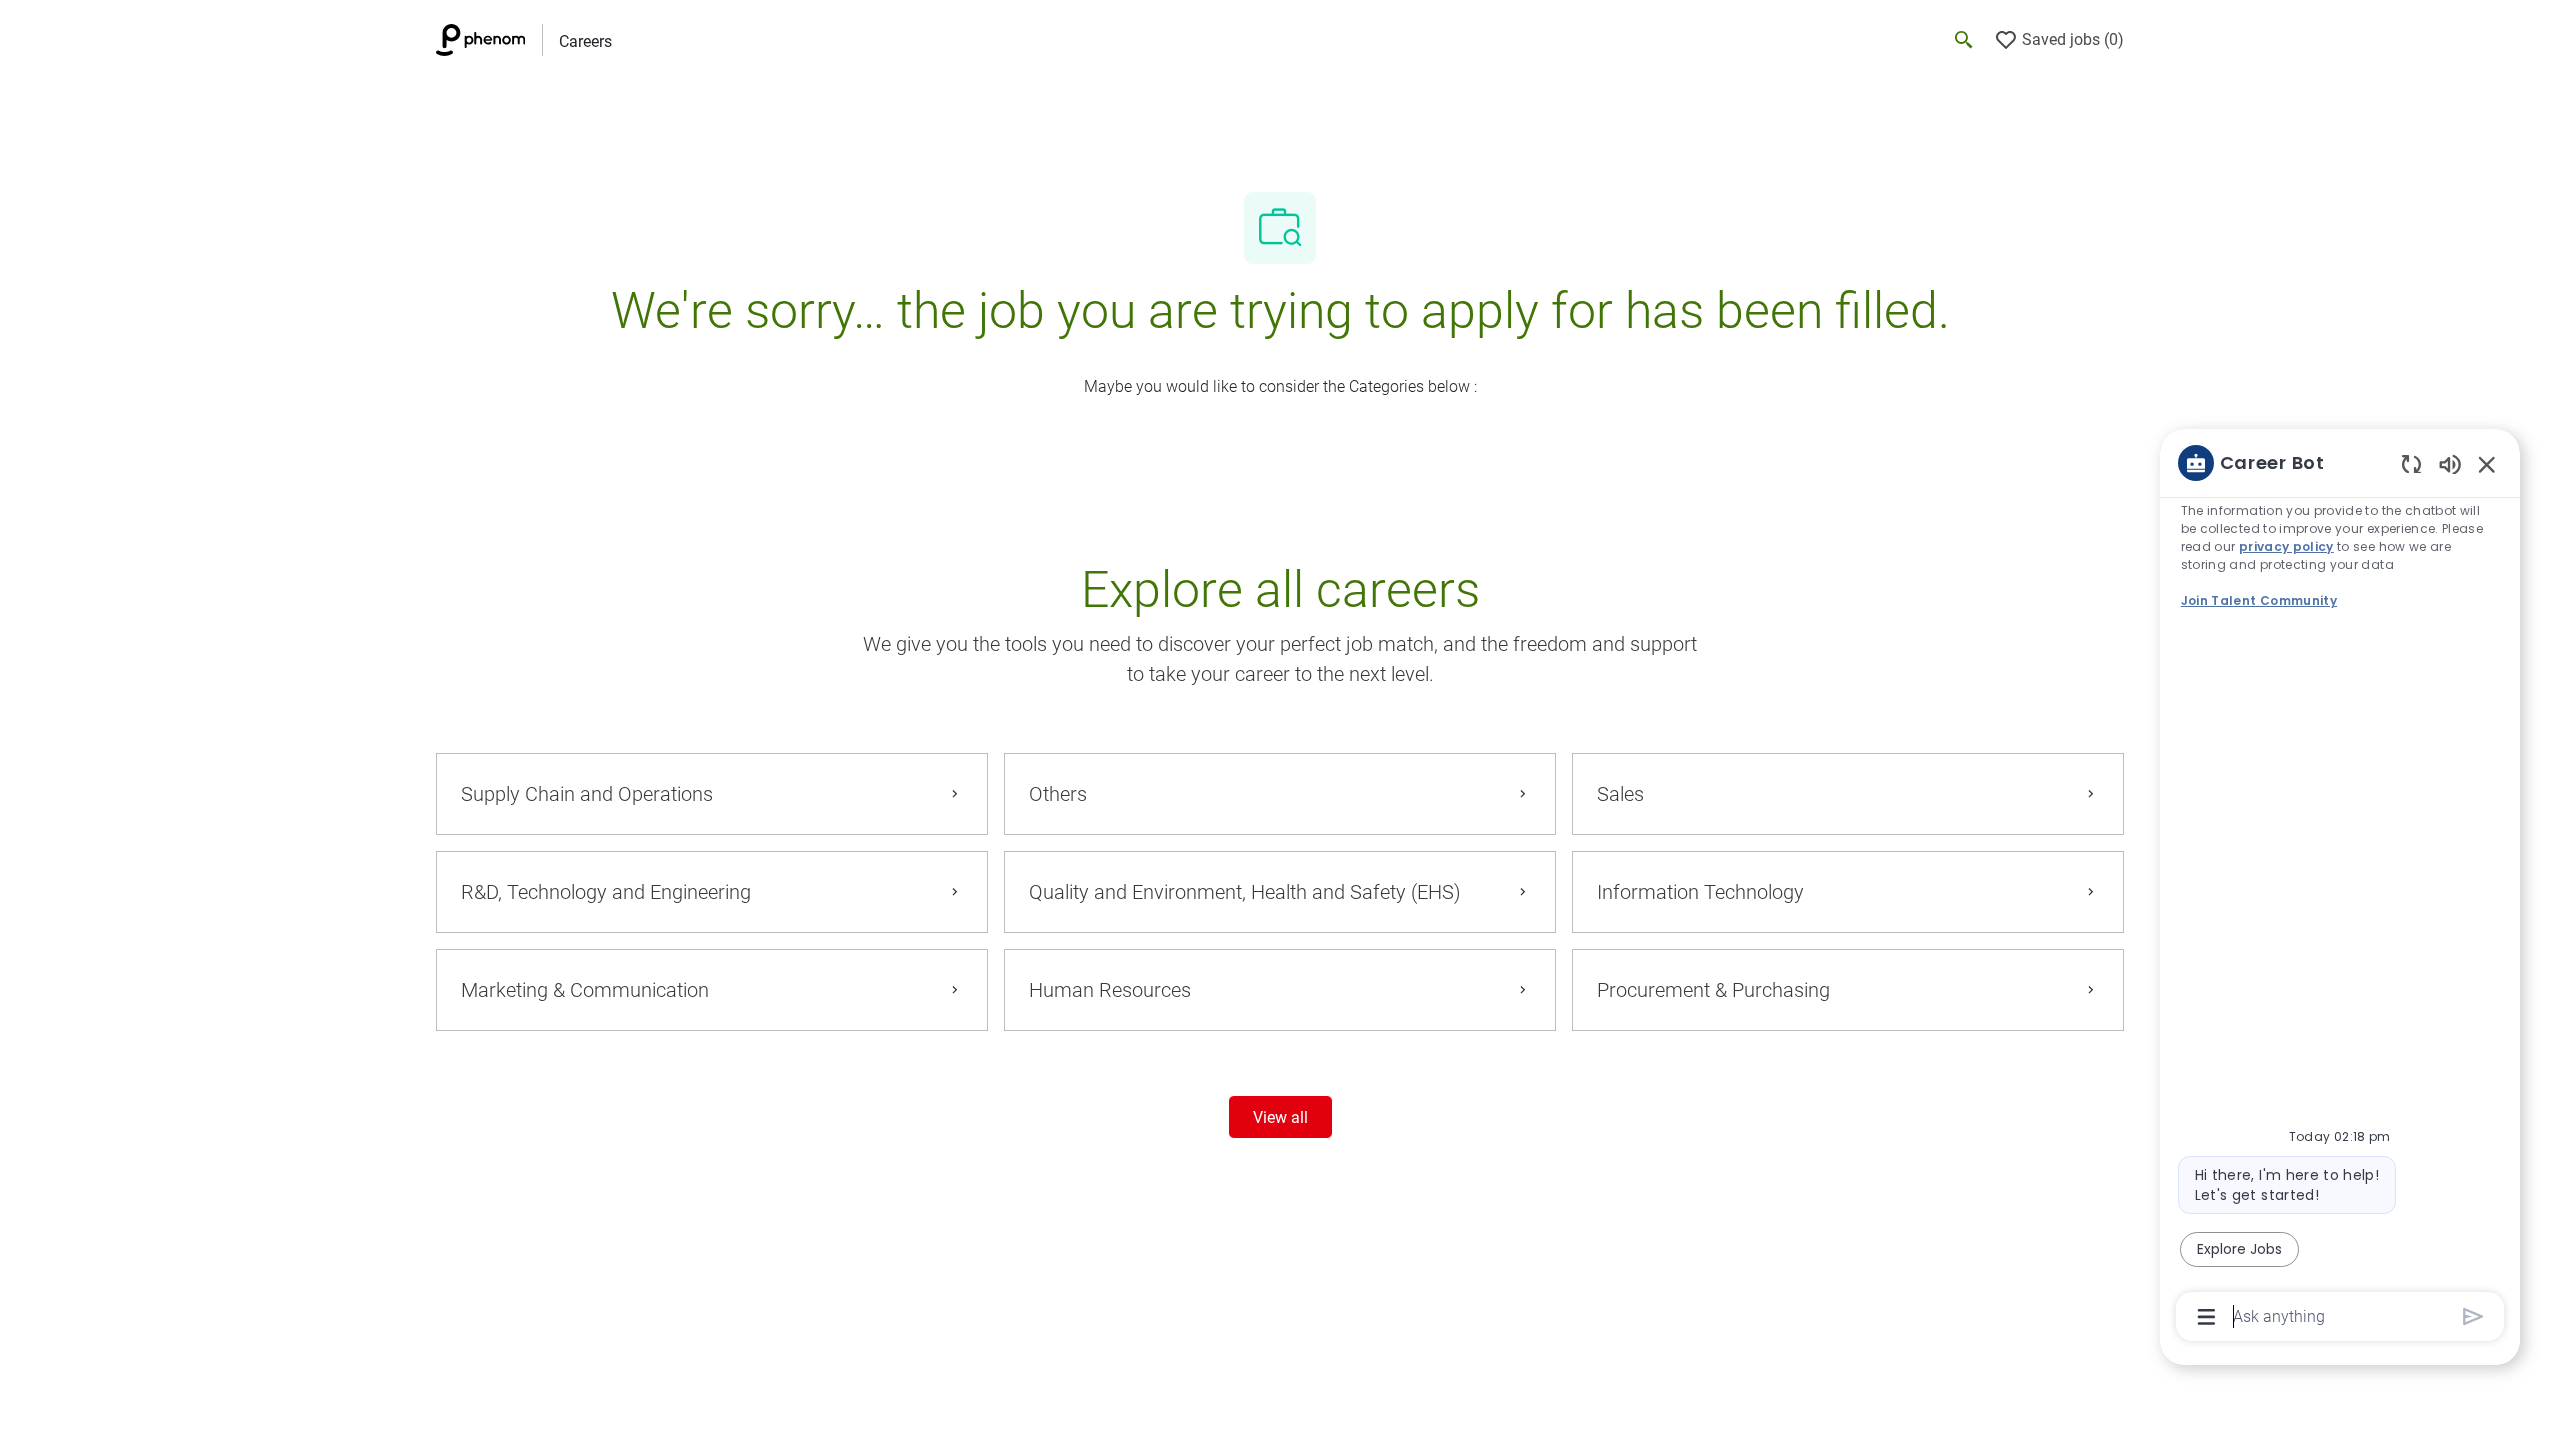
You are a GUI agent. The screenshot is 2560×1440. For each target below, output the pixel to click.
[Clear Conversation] (2411, 463)
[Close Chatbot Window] (2487, 464)
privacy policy (2286, 546)
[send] (2473, 1316)
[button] (1280, 1117)
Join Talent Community (2259, 600)
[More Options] (2206, 1317)
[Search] (1964, 40)
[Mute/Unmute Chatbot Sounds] (2450, 463)
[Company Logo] (489, 40)
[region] (2340, 888)
